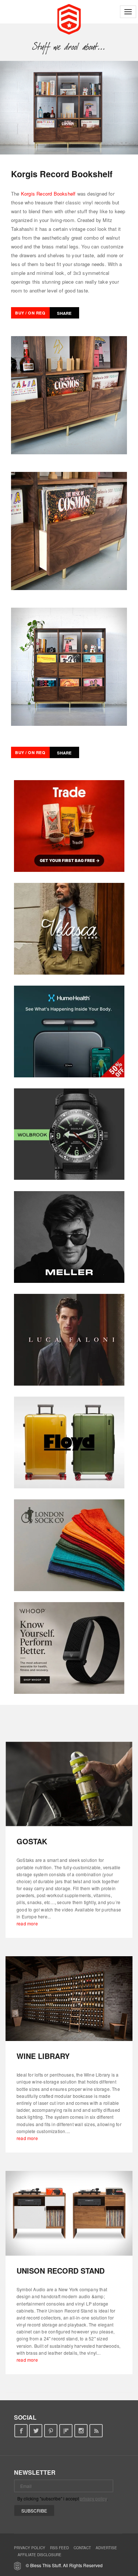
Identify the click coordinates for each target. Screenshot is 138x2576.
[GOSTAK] (69, 1784)
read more (27, 1923)
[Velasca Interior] (69, 929)
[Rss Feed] (96, 2431)
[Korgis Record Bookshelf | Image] (69, 108)
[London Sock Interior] (69, 1545)
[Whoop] (69, 1648)
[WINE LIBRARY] (69, 1999)
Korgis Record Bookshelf (48, 194)
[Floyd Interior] (69, 1442)
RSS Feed (59, 2548)
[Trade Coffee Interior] (69, 826)
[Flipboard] (66, 2431)
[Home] (69, 18)
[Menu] (128, 12)
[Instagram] (81, 2431)
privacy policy (93, 2498)
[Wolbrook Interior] (69, 1134)
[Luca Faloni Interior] (69, 1340)
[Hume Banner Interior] (69, 1032)
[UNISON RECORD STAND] (69, 2213)
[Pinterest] (51, 2431)
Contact (82, 2548)
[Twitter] (36, 2431)
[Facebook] (21, 2431)
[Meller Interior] (69, 1237)
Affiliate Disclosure (40, 2555)
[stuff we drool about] (69, 47)
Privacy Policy (30, 2548)
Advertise (106, 2548)
